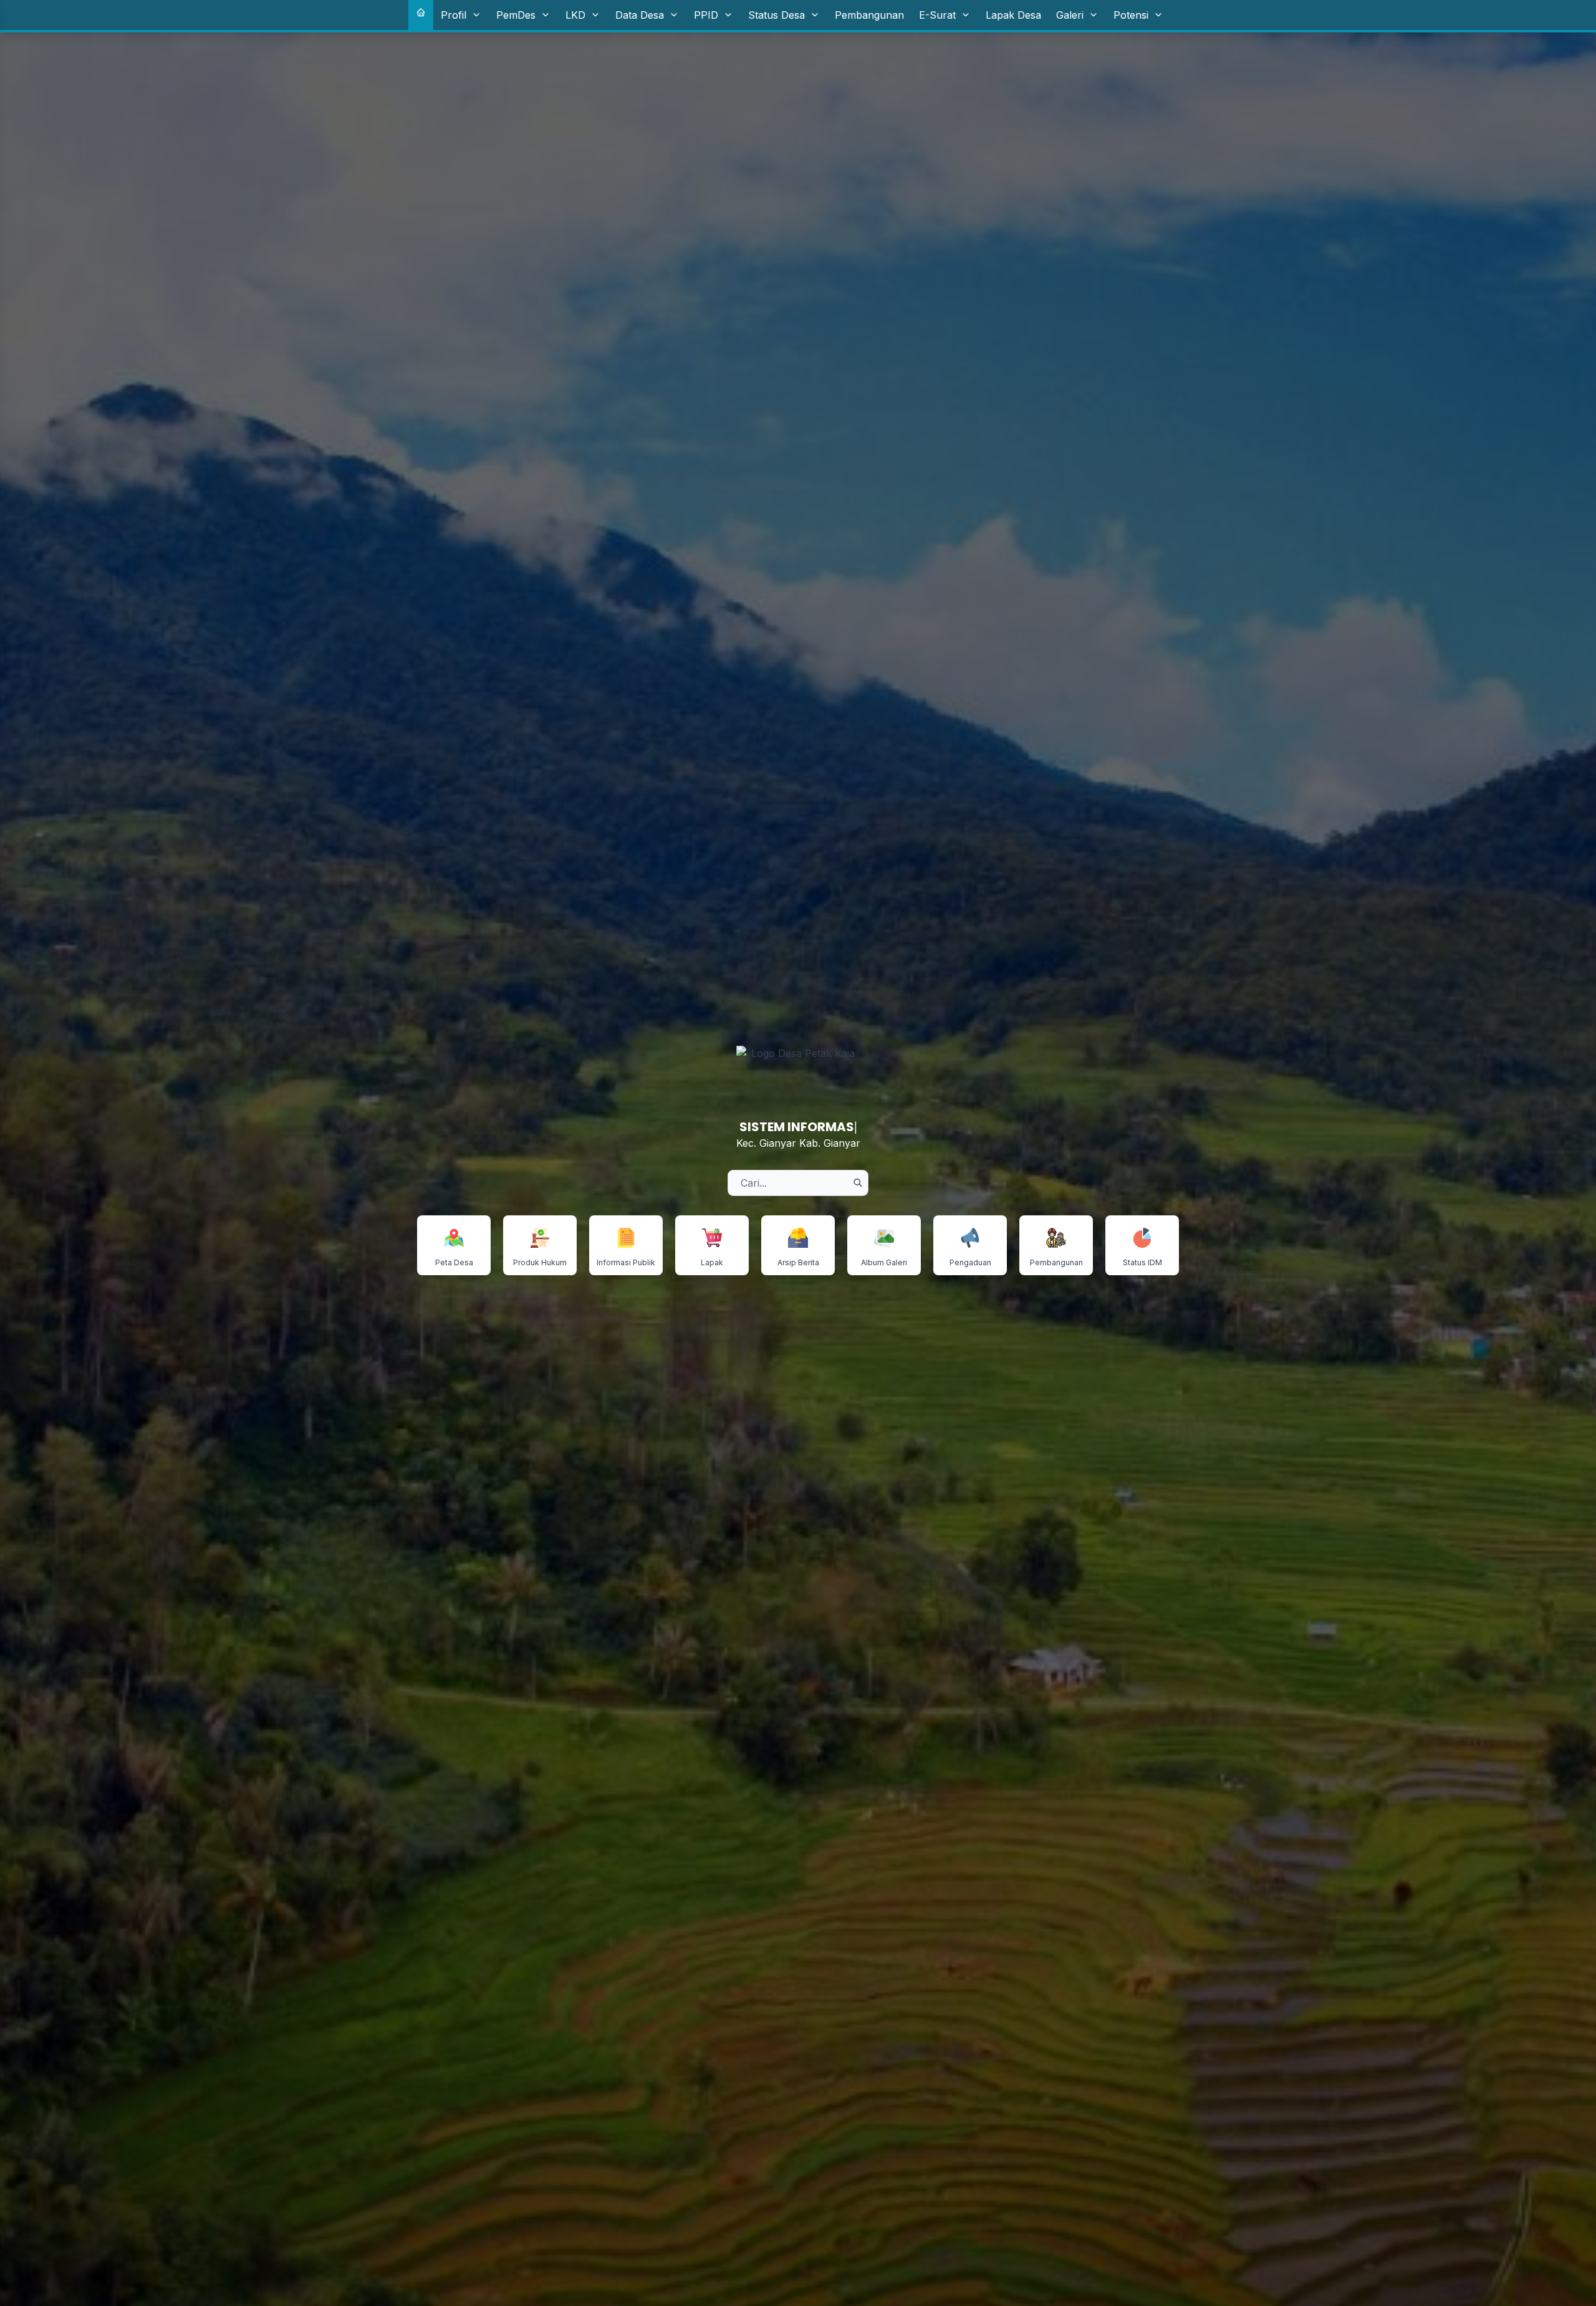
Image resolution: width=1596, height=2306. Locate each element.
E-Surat (937, 15)
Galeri (1070, 15)
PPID (706, 15)
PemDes (516, 15)
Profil (454, 15)
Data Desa (640, 15)
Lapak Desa (1013, 15)
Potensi (1131, 15)
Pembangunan (869, 15)
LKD (575, 15)
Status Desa (776, 15)
